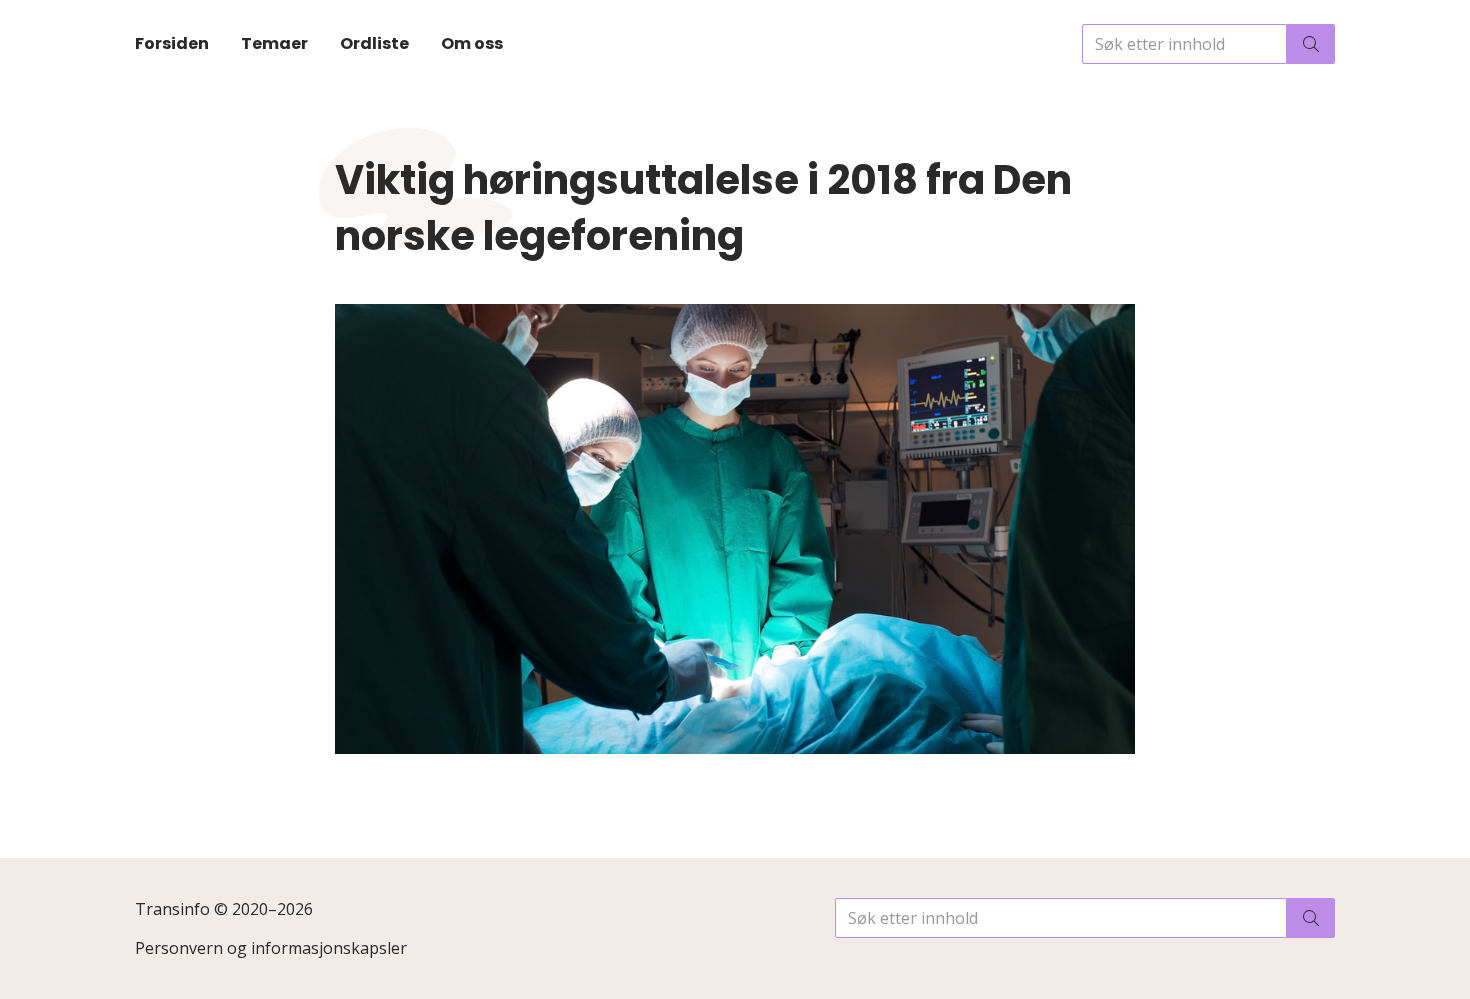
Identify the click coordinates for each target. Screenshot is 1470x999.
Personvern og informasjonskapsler (271, 948)
